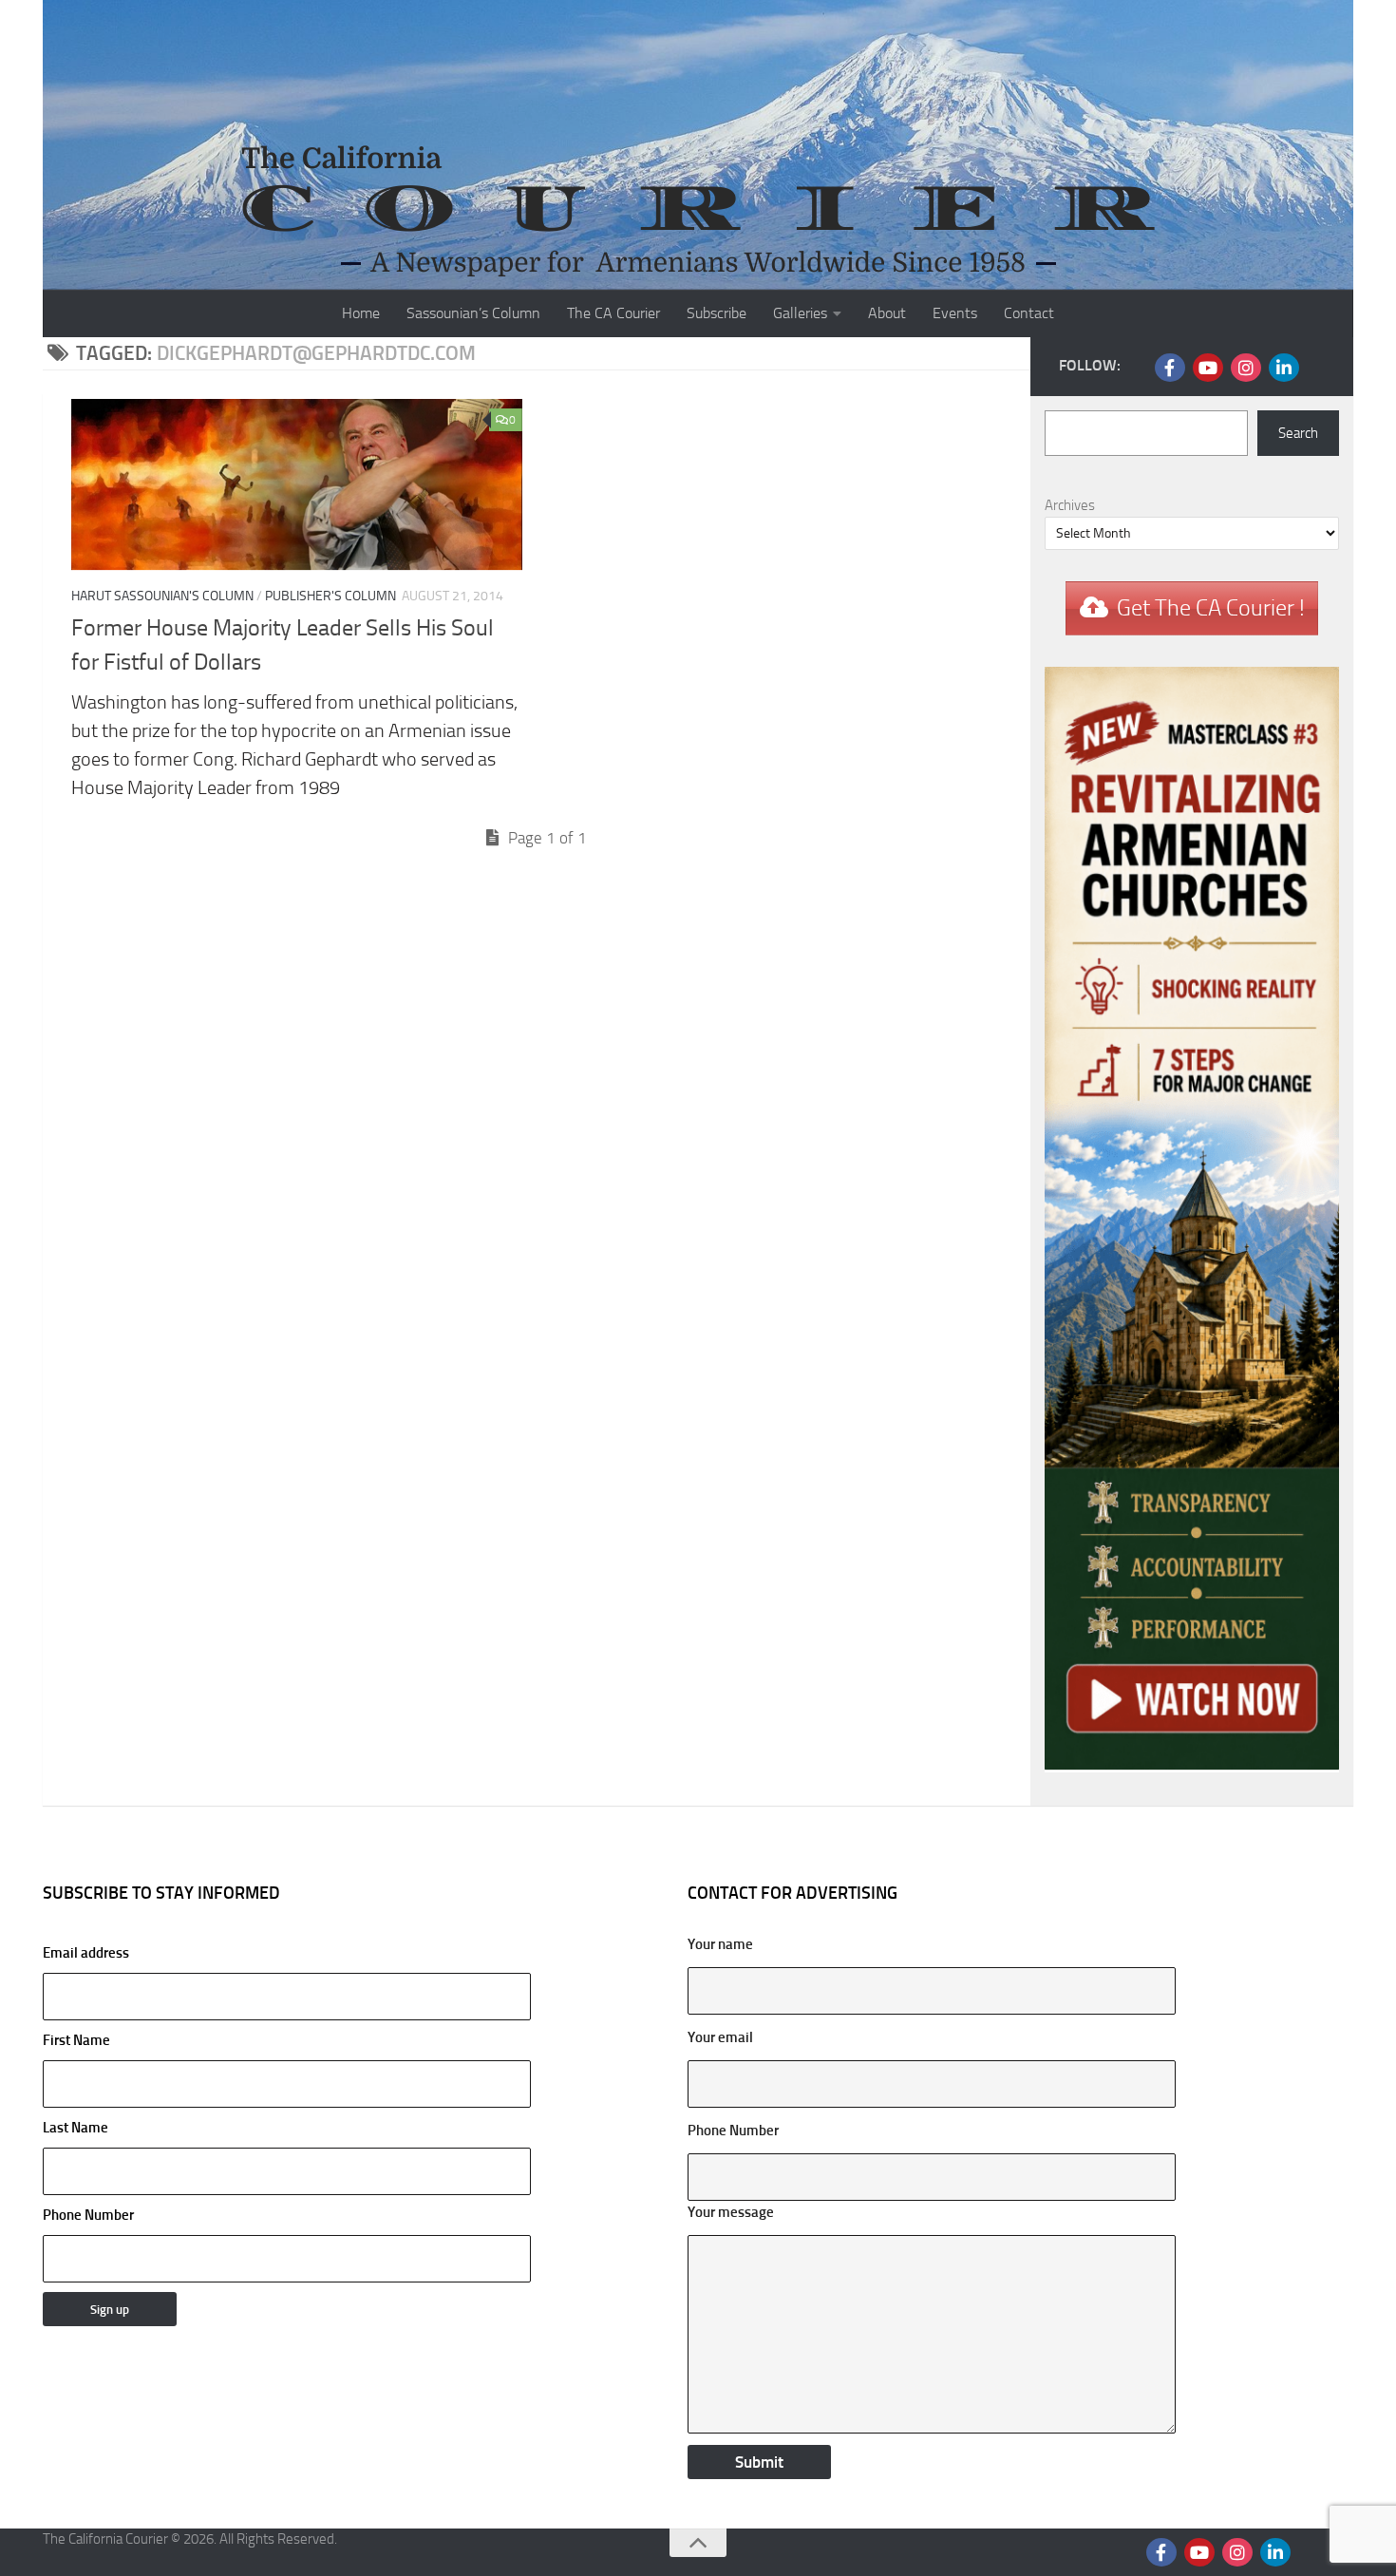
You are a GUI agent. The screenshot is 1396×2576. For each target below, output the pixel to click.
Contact (1029, 313)
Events (955, 313)
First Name (76, 2040)
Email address (86, 1953)
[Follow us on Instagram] (1246, 368)
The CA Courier (613, 313)
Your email (720, 2037)
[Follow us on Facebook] (1170, 368)
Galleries (800, 313)
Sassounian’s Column (473, 313)
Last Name (75, 2128)
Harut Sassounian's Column (162, 596)
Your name (720, 1944)
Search (1298, 433)
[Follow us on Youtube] (1208, 368)
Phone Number (88, 2215)
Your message (731, 2212)
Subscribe (717, 313)
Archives (1070, 505)
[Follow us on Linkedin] (1284, 368)
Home (361, 313)
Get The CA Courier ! (1211, 608)
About (887, 313)
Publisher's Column (330, 596)
